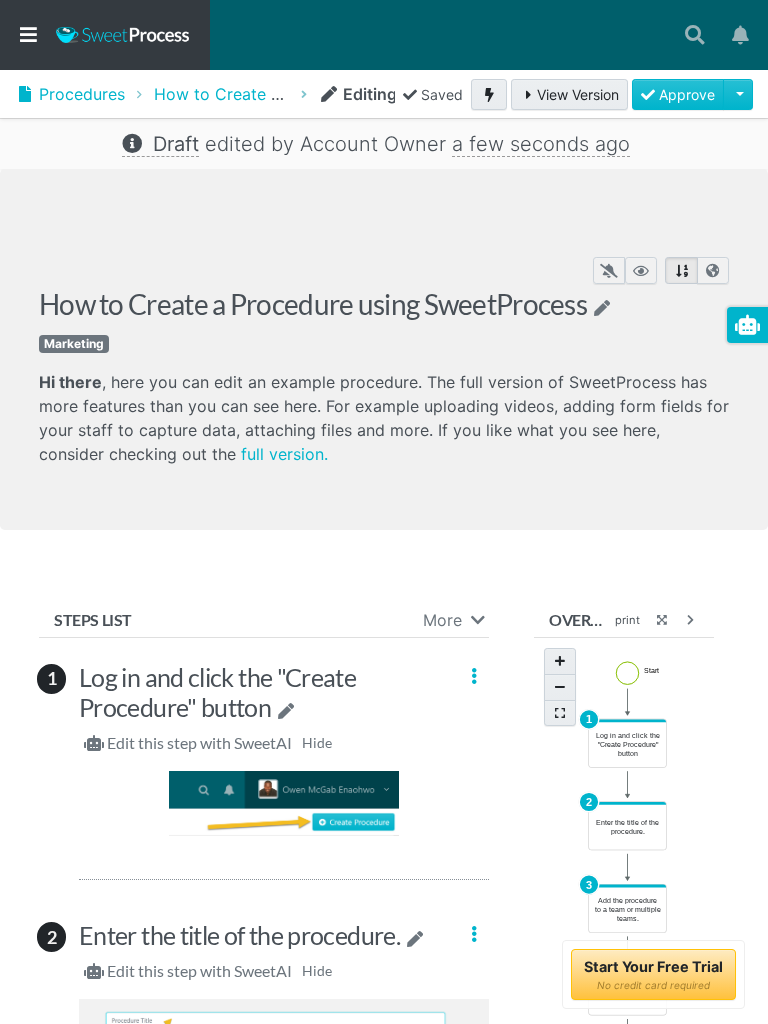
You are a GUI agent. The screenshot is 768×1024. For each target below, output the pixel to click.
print (627, 620)
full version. (284, 454)
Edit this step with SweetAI (199, 742)
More (442, 620)
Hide (317, 742)
